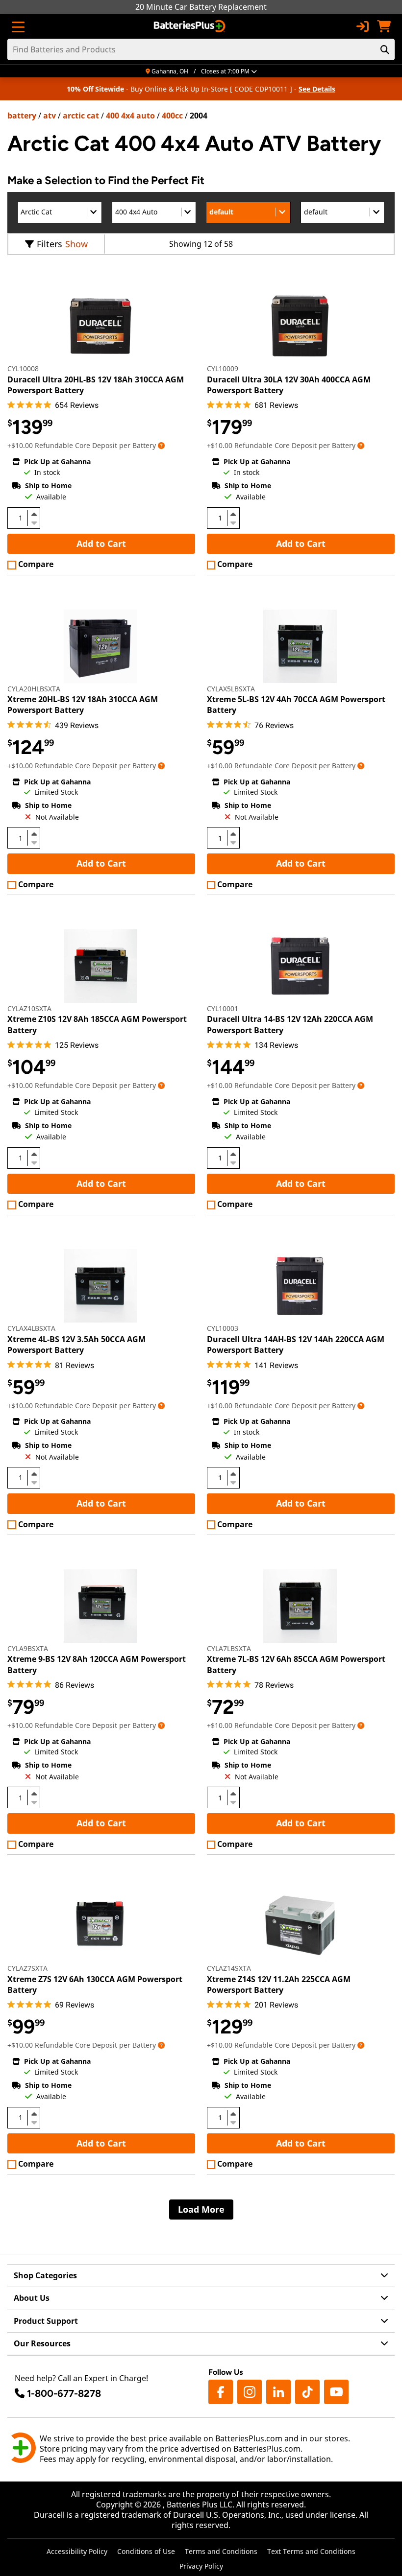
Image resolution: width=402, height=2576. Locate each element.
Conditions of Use (146, 2551)
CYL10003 (223, 1328)
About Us (32, 2298)
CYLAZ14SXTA (229, 1968)
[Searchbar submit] (385, 49)
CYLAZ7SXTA (27, 1968)
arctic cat (81, 116)
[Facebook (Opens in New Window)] (221, 2392)
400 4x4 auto (130, 116)
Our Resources (42, 2343)
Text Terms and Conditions (311, 2551)
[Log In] (362, 26)
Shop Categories (45, 2275)
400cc (172, 116)
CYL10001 (223, 1008)
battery (22, 116)
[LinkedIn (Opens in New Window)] (278, 2392)
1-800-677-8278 (64, 2393)
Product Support (46, 2321)
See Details (317, 89)
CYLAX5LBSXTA (231, 689)
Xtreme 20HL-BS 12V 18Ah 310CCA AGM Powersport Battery (83, 705)
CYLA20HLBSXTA (34, 689)
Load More (201, 2209)
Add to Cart (101, 544)
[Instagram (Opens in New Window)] (250, 2392)
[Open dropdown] (161, 445)
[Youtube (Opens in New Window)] (336, 2392)
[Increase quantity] (34, 514)
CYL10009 (223, 368)
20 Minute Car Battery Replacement (201, 7)
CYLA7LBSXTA (229, 1648)
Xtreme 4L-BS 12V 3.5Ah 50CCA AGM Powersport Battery (76, 1345)
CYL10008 (23, 368)
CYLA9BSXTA (28, 1648)
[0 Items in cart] (384, 26)
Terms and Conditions (221, 2551)
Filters (50, 244)
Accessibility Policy (77, 2551)
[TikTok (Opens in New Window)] (307, 2392)
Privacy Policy (201, 2566)
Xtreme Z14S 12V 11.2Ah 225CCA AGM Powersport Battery (279, 1985)
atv (50, 116)
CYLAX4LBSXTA (31, 1328)
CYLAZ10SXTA (29, 1008)
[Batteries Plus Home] (190, 26)
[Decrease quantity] (34, 522)
